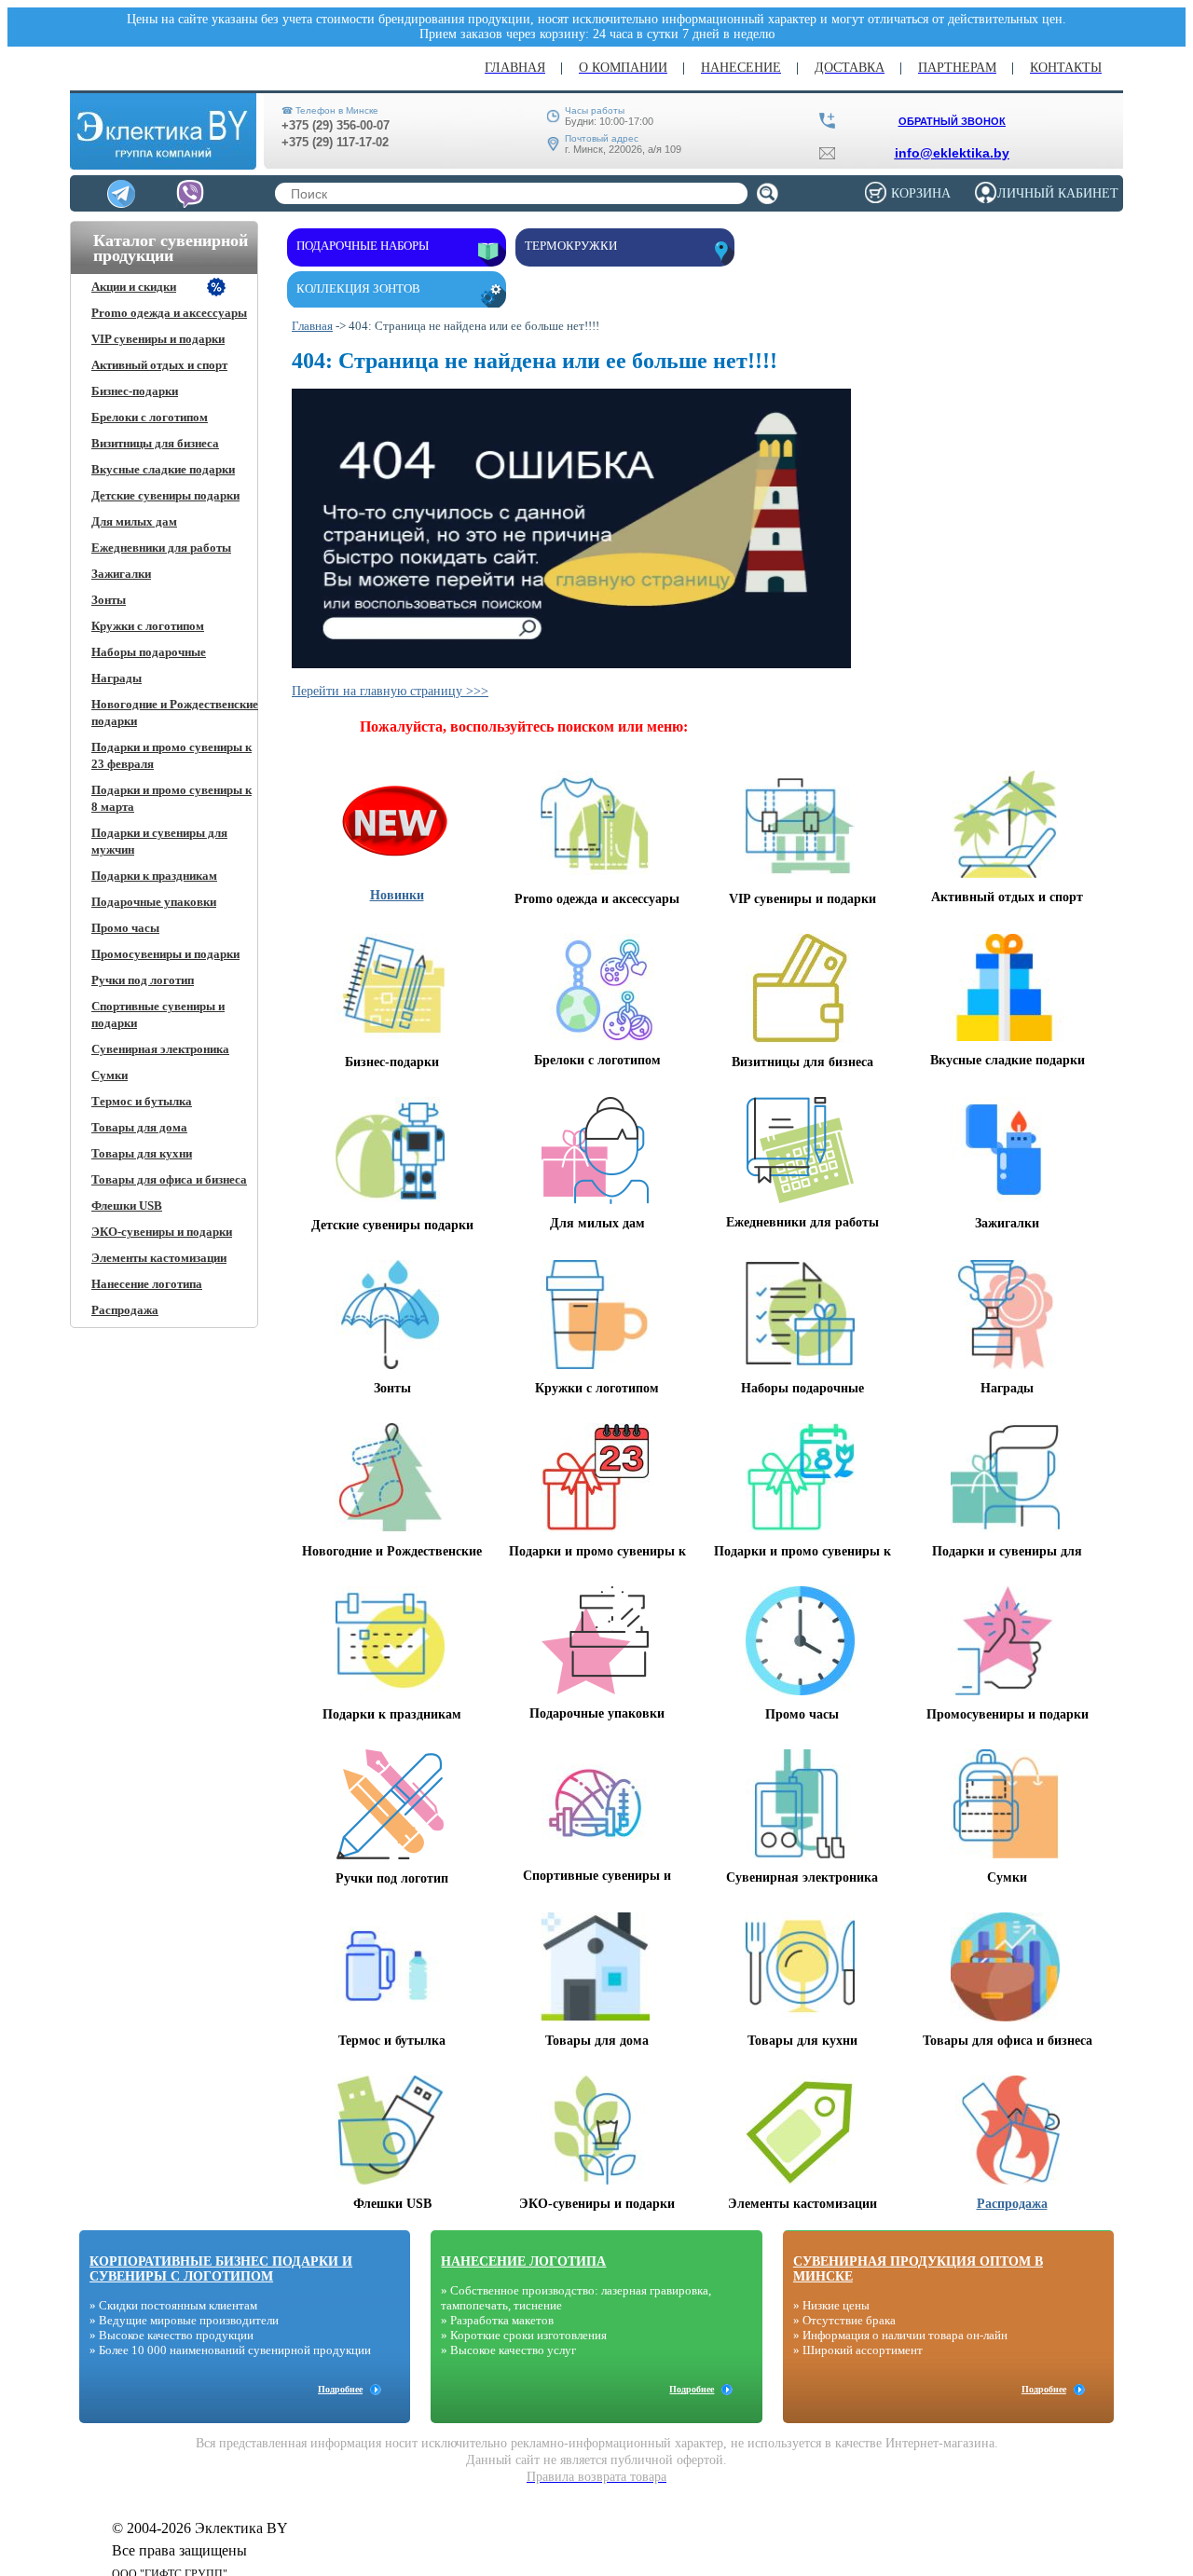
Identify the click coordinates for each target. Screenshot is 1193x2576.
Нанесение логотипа (147, 1284)
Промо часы (125, 928)
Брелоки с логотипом (150, 417)
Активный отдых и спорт (159, 365)
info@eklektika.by (952, 153)
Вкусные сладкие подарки (163, 469)
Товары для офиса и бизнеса (169, 1179)
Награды (117, 678)
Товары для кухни (142, 1153)
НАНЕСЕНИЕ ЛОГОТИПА (523, 2261)
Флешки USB (127, 1206)
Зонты (109, 600)
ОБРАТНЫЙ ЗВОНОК (952, 121)
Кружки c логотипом (148, 626)
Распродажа (125, 1310)
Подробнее (340, 2389)
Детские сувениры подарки (165, 495)
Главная (312, 326)
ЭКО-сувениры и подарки (162, 1232)
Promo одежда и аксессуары (169, 313)
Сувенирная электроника (160, 1049)
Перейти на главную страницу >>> (390, 691)
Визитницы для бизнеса (155, 443)
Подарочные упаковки (154, 902)
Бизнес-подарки (135, 391)
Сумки (110, 1075)
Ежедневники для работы (161, 548)
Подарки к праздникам (154, 876)
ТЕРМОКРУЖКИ (571, 246)
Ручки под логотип (143, 980)
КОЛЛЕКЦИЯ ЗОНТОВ (358, 288)
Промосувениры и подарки (165, 954)
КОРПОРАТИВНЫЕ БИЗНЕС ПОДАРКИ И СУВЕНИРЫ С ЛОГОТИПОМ (221, 2269)
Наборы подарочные (149, 652)
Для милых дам (134, 521)
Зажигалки (121, 574)
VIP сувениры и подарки (158, 339)
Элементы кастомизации (159, 1258)
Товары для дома (139, 1127)
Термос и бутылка (142, 1101)
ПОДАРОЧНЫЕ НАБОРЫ (363, 246)
